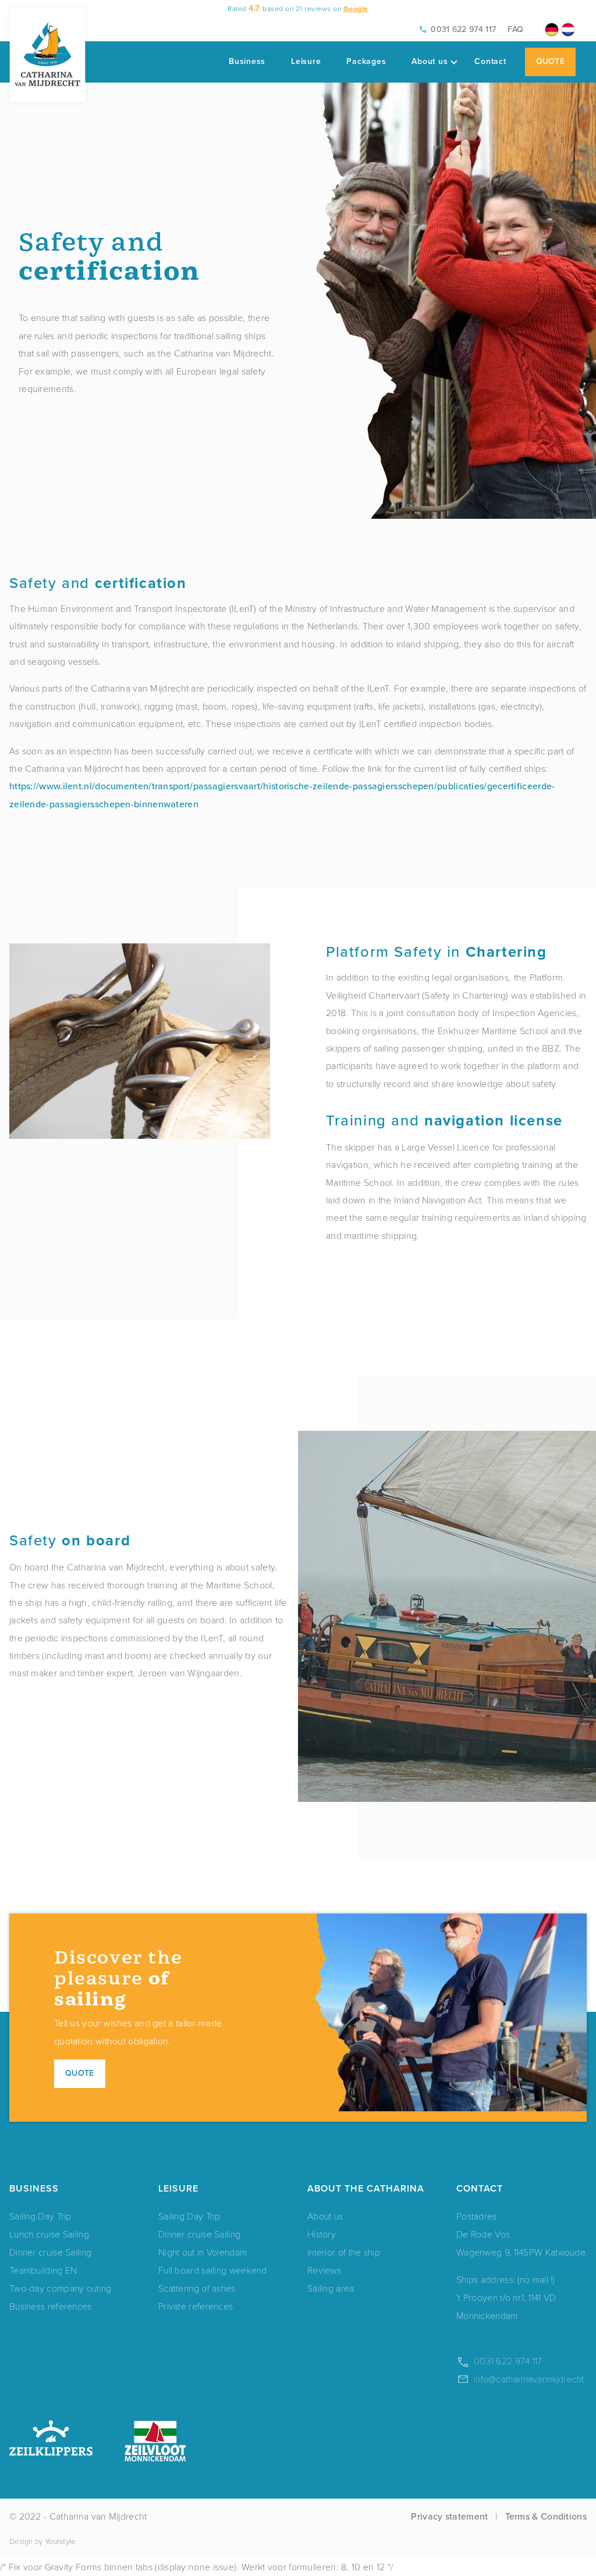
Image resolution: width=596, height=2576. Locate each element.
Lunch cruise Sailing (49, 2234)
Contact (490, 61)
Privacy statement (449, 2516)
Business (247, 61)
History (322, 2234)
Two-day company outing (61, 2288)
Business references (51, 2306)
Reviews (324, 2270)
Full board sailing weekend (213, 2270)
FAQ (515, 29)
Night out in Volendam (203, 2252)
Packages (366, 61)
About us (430, 61)
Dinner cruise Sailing (50, 2252)
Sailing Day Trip (40, 2216)
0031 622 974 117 (463, 29)
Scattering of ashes (197, 2288)
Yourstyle (60, 2541)
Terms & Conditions (546, 2516)
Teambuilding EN (43, 2270)
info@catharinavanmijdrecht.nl (533, 2379)
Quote (551, 61)
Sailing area (331, 2288)
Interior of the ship (344, 2252)
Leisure (306, 61)
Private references (196, 2306)
